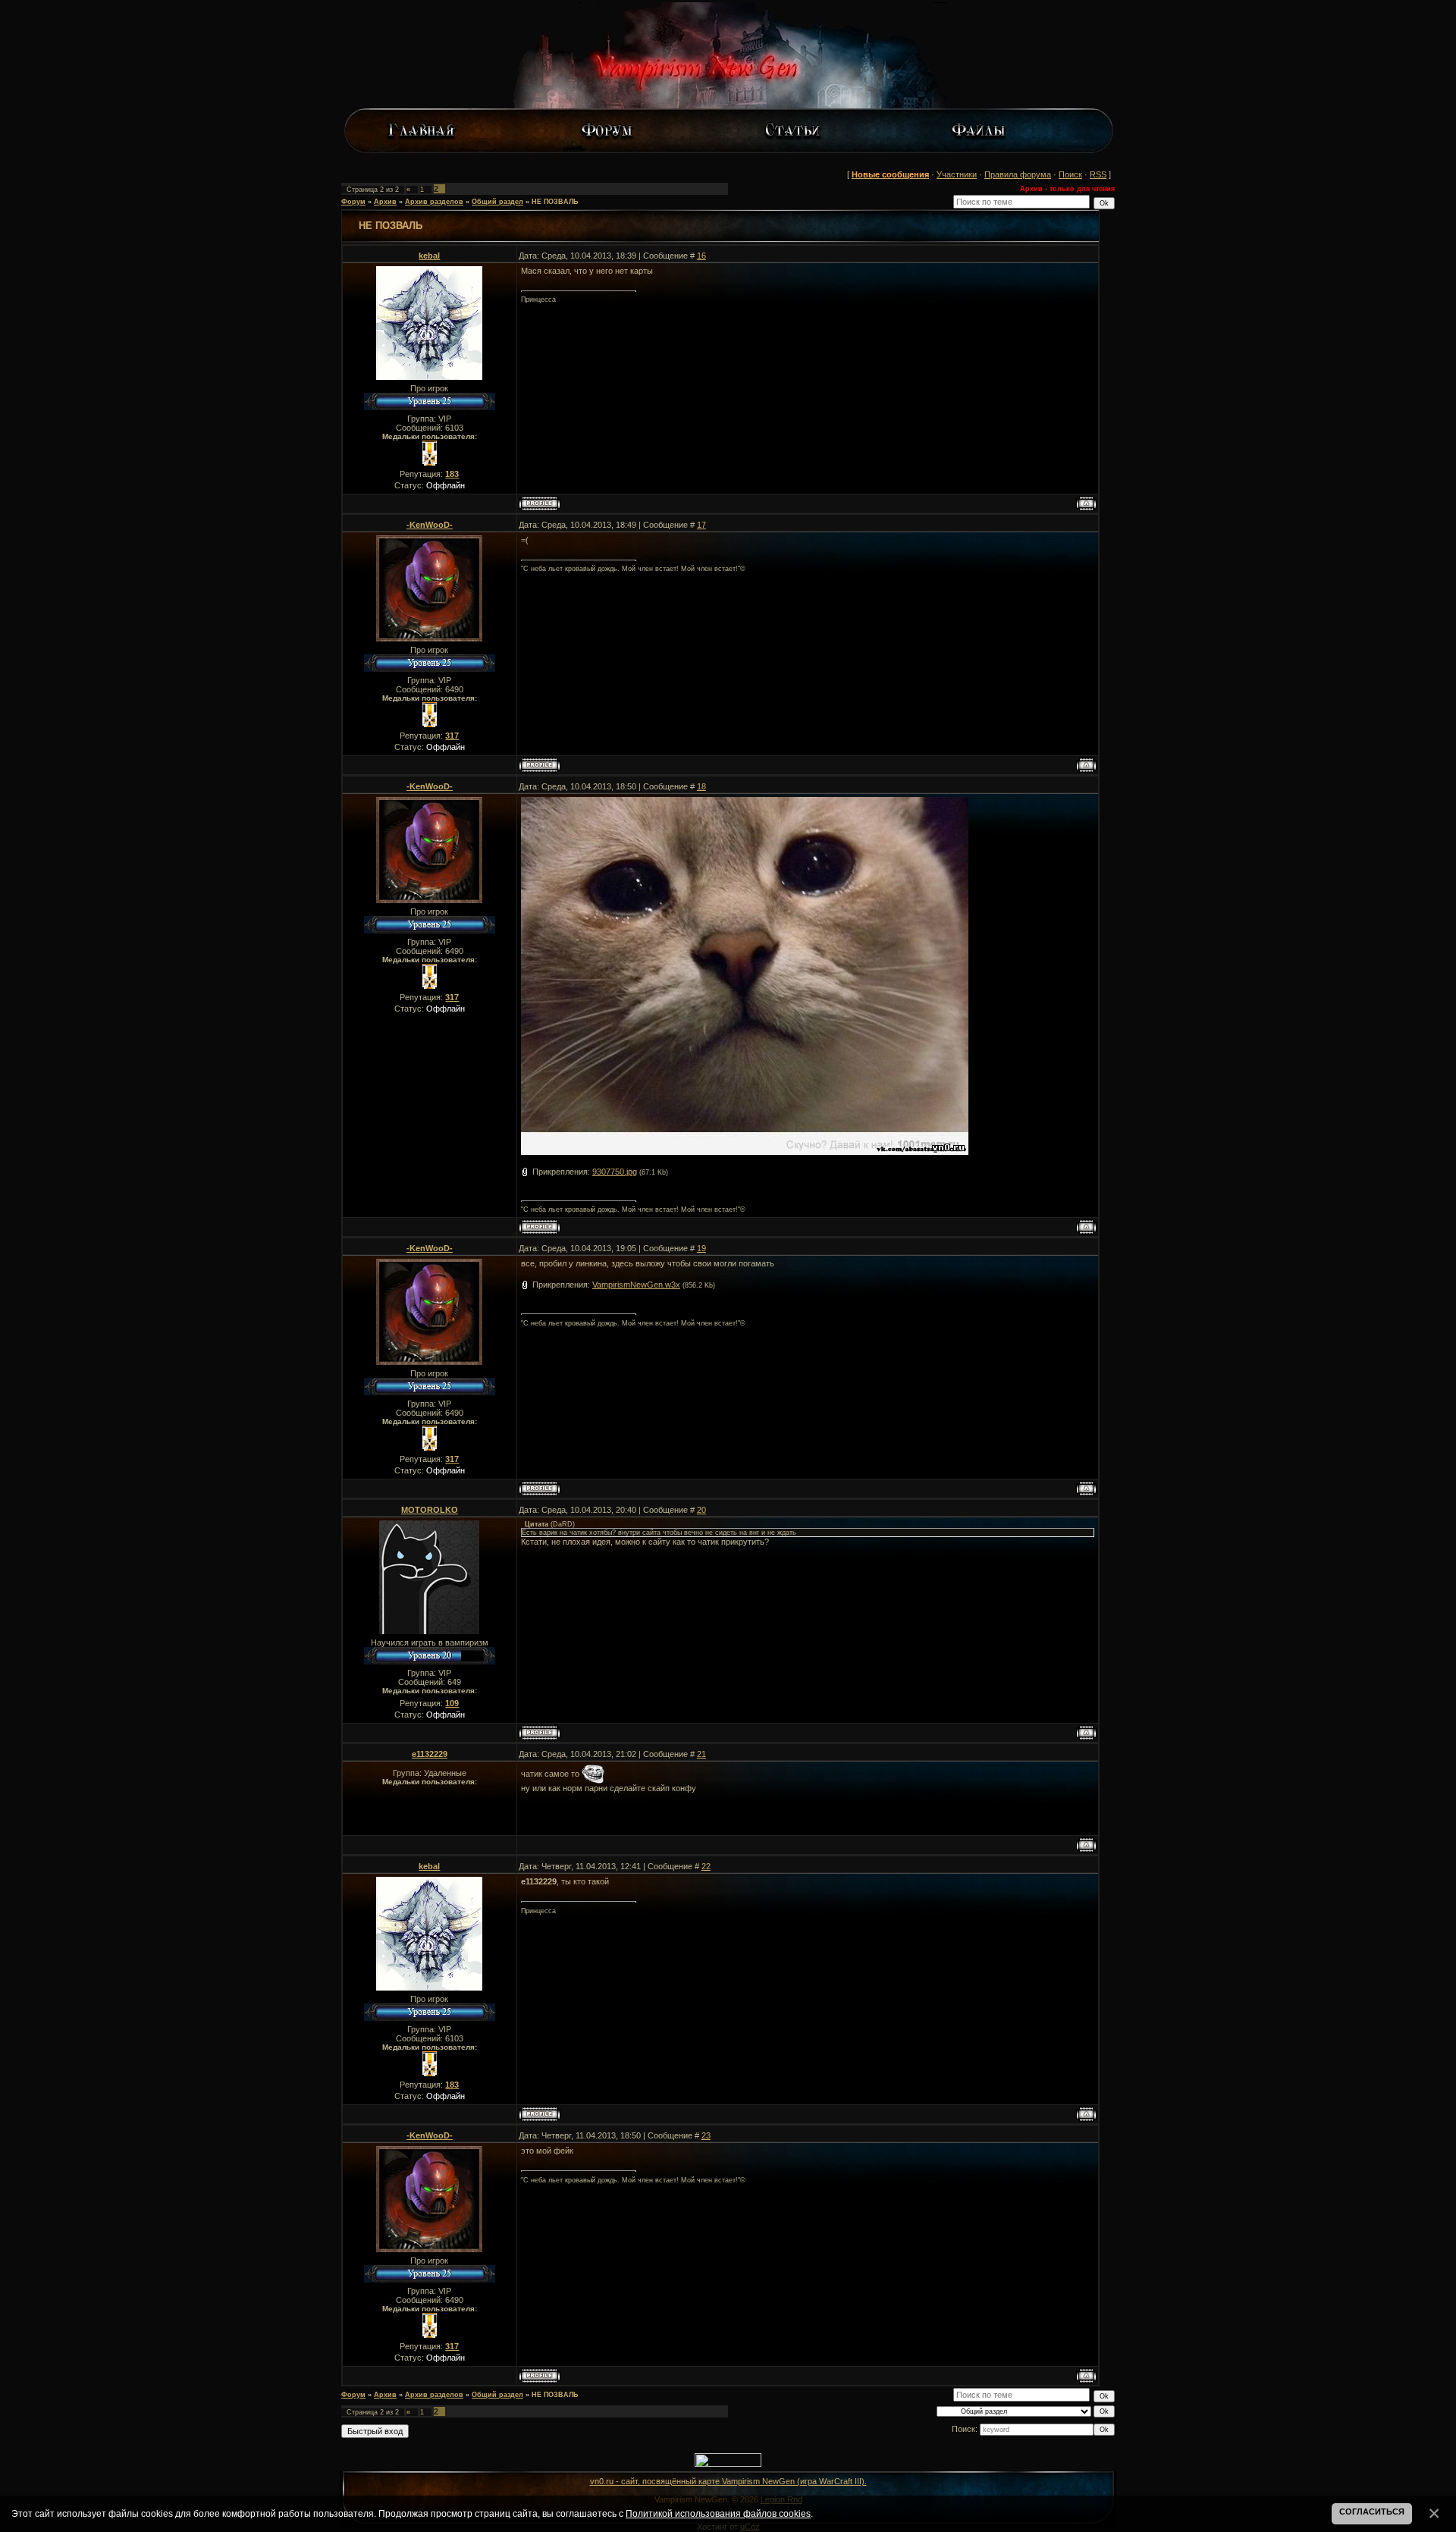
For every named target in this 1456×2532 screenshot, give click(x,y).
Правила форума (1018, 174)
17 (701, 525)
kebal (429, 256)
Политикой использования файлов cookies (718, 2513)
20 (701, 1510)
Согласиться (1372, 2512)
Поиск (1070, 174)
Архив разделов (434, 202)
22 (706, 1866)
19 (701, 1248)
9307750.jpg (615, 1172)
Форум (353, 202)
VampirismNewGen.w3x (636, 1285)
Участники (957, 174)
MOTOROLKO (430, 1510)
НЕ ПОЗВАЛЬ (555, 202)
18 (701, 786)
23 (706, 2135)
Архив (385, 202)
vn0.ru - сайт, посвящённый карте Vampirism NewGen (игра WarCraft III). (728, 2481)
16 (701, 256)
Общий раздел (497, 202)
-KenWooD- (430, 525)
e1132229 (430, 1754)
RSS (1098, 174)
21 (701, 1754)
